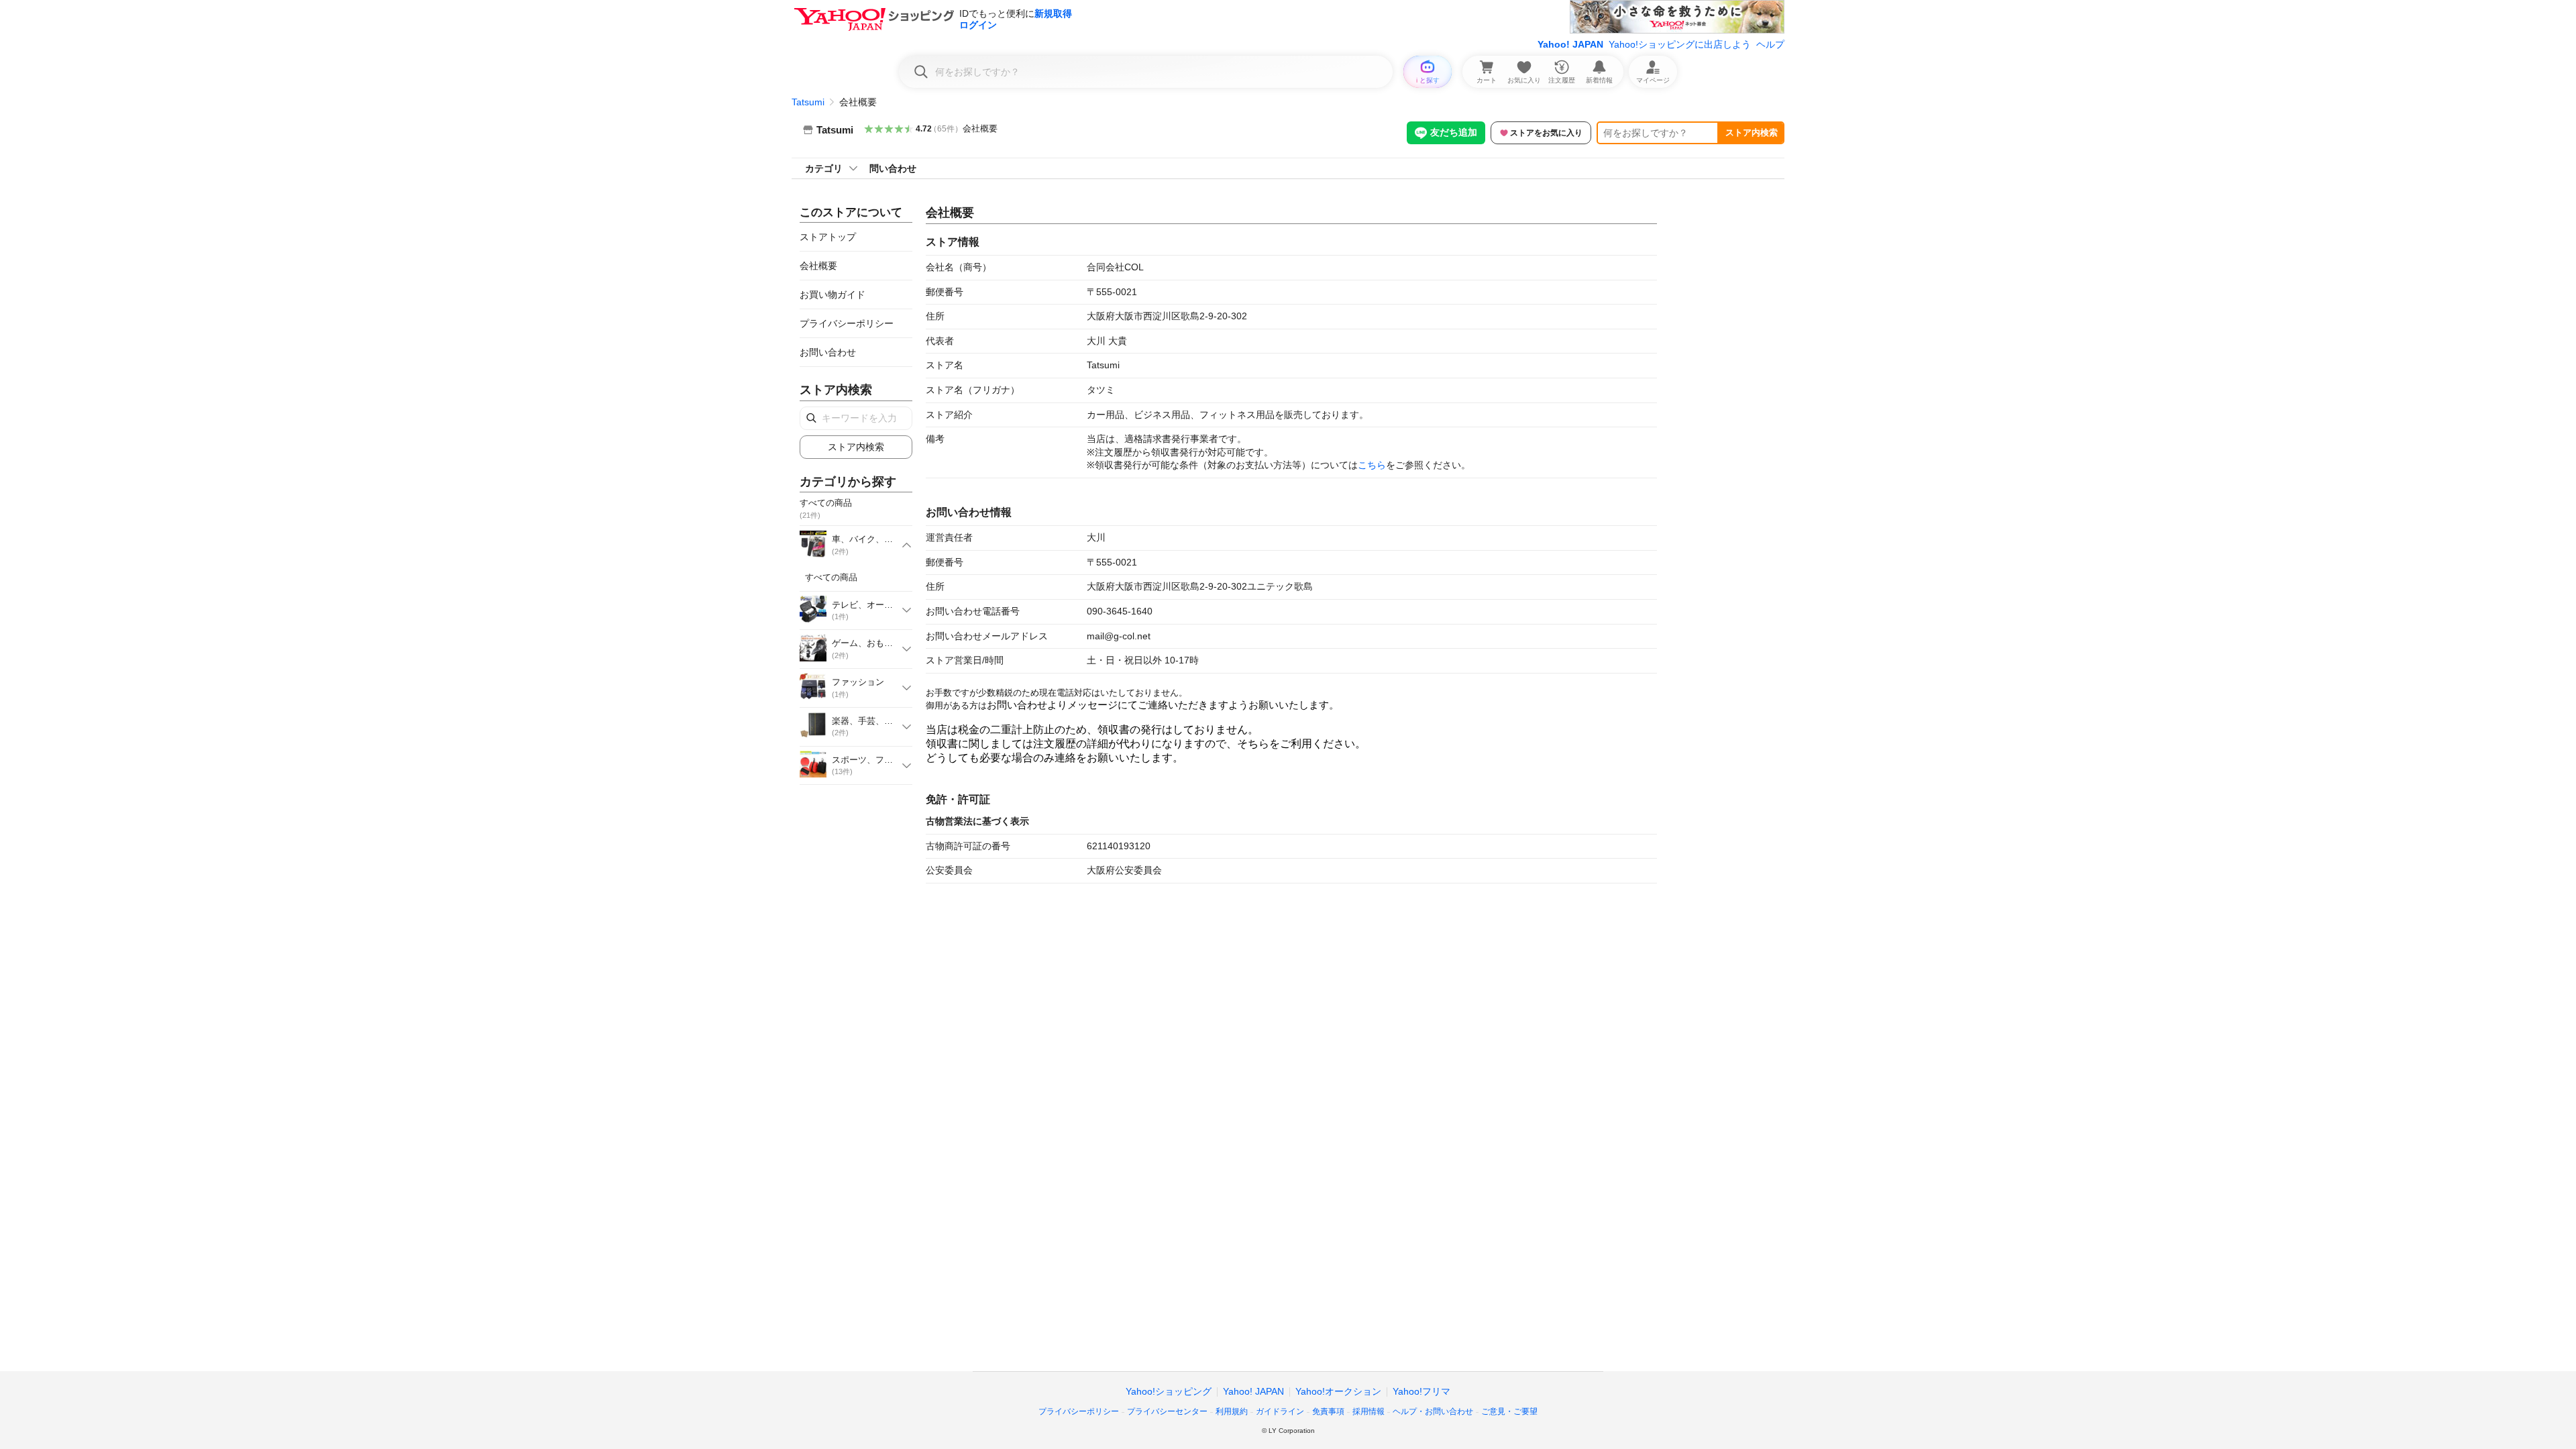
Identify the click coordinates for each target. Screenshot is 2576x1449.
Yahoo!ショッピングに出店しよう (1680, 44)
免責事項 (1328, 1411)
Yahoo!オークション (1338, 1391)
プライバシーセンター (1167, 1411)
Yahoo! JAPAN (1570, 44)
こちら (1372, 465)
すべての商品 (831, 577)
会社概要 (980, 128)
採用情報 (1368, 1411)
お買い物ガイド (833, 294)
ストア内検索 (1752, 132)
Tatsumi (808, 102)
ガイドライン (1280, 1411)
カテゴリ (824, 168)
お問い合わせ (828, 352)
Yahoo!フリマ (1421, 1391)
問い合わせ (893, 168)
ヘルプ (1770, 44)
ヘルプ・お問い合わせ (1433, 1411)
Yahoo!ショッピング (1169, 1391)
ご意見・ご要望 (1509, 1411)
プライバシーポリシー (847, 323)
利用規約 (1232, 1411)
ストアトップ (828, 237)
